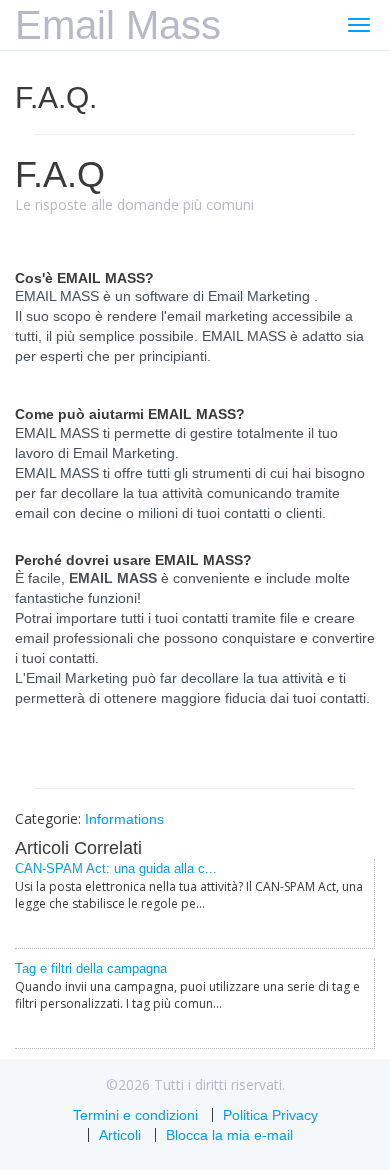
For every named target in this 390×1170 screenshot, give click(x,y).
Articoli (120, 1135)
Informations (124, 819)
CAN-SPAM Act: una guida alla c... (116, 868)
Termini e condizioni (135, 1115)
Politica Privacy (270, 1115)
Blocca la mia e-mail (229, 1135)
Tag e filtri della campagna (91, 968)
